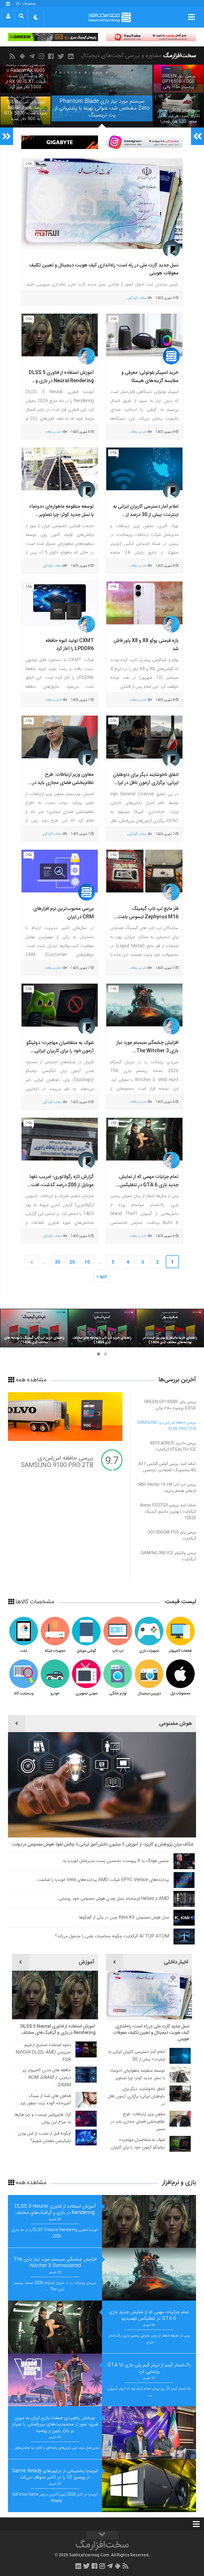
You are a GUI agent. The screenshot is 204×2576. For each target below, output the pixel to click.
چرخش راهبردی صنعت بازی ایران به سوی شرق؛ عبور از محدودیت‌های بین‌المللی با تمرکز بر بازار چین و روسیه (55, 2424)
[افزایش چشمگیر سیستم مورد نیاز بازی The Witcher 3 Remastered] (144, 1005)
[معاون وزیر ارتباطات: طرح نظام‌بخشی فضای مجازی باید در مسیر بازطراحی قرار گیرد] (60, 737)
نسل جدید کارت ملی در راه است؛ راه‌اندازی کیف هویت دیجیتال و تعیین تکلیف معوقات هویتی (151, 2033)
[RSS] (13, 56)
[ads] (151, 37)
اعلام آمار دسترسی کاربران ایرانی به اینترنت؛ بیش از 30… (137, 2056)
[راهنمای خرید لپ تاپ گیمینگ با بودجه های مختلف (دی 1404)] (34, 1328)
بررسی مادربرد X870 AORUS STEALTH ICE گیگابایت (58, 1462)
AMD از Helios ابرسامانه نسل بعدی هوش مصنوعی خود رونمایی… (112, 1899)
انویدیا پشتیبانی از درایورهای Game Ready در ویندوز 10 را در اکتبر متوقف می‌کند (55, 2474)
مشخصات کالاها (34, 1602)
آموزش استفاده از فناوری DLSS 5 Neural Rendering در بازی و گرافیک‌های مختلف (61, 381)
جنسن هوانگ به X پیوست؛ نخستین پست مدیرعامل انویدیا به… (114, 1861)
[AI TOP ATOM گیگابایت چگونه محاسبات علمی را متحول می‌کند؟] (184, 1937)
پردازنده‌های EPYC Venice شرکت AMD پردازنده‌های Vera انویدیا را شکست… (101, 1880)
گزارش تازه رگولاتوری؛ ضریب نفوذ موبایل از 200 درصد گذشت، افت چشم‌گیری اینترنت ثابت (61, 1185)
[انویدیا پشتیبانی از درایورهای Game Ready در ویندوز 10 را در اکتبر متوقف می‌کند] (149, 2486)
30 (57, 1262)
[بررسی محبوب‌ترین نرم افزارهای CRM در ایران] (60, 871)
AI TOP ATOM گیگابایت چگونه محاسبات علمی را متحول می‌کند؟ (112, 1936)
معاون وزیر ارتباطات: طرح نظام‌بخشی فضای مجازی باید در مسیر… (138, 2122)
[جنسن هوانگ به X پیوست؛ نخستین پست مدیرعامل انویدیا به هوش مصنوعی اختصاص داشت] (184, 1861)
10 (87, 1262)
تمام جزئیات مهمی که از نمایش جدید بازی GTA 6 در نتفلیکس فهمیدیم (149, 1185)
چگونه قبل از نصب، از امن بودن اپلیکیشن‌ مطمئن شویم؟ (44, 2137)
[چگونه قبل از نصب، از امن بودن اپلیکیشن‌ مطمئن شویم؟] (86, 2137)
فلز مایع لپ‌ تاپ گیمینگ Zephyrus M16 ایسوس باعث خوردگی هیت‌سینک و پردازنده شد (146, 917)
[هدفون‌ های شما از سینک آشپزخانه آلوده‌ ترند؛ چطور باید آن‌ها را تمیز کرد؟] (86, 2100)
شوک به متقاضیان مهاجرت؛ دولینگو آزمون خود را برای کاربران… (137, 2144)
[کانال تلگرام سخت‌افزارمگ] (33, 56)
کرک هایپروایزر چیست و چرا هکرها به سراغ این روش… (43, 2119)
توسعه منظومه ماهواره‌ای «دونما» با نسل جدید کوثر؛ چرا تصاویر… (137, 2075)
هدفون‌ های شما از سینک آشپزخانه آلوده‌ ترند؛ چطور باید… (44, 2100)
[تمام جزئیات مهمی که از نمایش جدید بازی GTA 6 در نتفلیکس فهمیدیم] (144, 1139)
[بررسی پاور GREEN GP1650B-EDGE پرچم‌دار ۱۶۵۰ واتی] (178, 79)
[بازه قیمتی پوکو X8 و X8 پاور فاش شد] (144, 603)
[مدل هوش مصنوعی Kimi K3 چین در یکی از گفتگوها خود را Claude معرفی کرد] (184, 1918)
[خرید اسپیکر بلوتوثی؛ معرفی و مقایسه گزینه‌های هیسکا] (144, 335)
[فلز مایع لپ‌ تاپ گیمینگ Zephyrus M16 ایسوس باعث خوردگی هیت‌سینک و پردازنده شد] (144, 871)
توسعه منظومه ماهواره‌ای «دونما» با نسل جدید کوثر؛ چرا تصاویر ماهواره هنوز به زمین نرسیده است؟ (60, 515)
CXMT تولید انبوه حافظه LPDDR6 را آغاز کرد (70, 645)
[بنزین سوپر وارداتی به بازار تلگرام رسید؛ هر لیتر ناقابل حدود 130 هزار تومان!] (178, 110)
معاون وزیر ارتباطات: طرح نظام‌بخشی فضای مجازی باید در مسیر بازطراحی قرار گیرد (63, 783)
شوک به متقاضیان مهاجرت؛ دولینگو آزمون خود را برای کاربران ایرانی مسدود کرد (60, 1051)
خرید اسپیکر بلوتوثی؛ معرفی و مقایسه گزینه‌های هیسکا (150, 377)
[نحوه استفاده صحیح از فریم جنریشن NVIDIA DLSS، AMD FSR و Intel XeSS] (86, 2049)
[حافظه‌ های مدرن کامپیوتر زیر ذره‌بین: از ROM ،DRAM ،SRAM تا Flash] (86, 2075)
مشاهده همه (30, 1380)
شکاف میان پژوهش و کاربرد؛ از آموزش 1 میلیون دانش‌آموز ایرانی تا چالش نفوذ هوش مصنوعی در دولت (103, 1845)
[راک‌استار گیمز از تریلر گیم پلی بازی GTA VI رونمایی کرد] (55, 2380)
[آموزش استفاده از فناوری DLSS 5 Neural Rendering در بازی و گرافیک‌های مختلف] (60, 335)
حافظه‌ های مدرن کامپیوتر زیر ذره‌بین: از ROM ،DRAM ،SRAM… (47, 2078)
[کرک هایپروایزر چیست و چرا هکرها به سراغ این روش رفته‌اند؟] (86, 2119)
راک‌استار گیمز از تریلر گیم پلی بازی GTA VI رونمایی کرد (149, 2368)
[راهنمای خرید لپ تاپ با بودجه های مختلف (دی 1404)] (102, 1328)
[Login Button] (8, 16)
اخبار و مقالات (138, 432)
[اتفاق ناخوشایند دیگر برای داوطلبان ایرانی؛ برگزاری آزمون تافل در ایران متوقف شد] (144, 737)
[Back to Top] (102, 2535)
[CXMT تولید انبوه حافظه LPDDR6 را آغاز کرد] (60, 603)
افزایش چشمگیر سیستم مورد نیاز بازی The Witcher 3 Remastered (147, 1051)
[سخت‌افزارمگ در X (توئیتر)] (62, 56)
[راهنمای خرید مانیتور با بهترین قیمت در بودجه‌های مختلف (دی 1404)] (170, 1328)
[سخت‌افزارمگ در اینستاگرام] (42, 56)
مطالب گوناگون (137, 298)
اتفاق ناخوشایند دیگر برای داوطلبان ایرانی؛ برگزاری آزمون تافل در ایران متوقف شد (146, 783)
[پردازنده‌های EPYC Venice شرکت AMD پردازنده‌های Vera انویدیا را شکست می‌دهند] (184, 1880)
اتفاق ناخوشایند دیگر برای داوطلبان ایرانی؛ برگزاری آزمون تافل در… (136, 2097)
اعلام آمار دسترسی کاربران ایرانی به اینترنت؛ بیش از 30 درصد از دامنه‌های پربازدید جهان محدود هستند (146, 519)
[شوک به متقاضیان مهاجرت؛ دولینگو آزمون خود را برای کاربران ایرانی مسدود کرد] (60, 1005)
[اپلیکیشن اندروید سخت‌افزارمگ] (23, 56)
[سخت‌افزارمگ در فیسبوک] (52, 56)
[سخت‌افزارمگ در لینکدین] (72, 56)
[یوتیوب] (144, 142)
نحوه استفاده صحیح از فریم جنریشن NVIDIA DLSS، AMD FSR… (43, 2053)
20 (72, 1262)
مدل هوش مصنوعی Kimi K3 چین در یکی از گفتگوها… (123, 1918)
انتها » (102, 1277)
